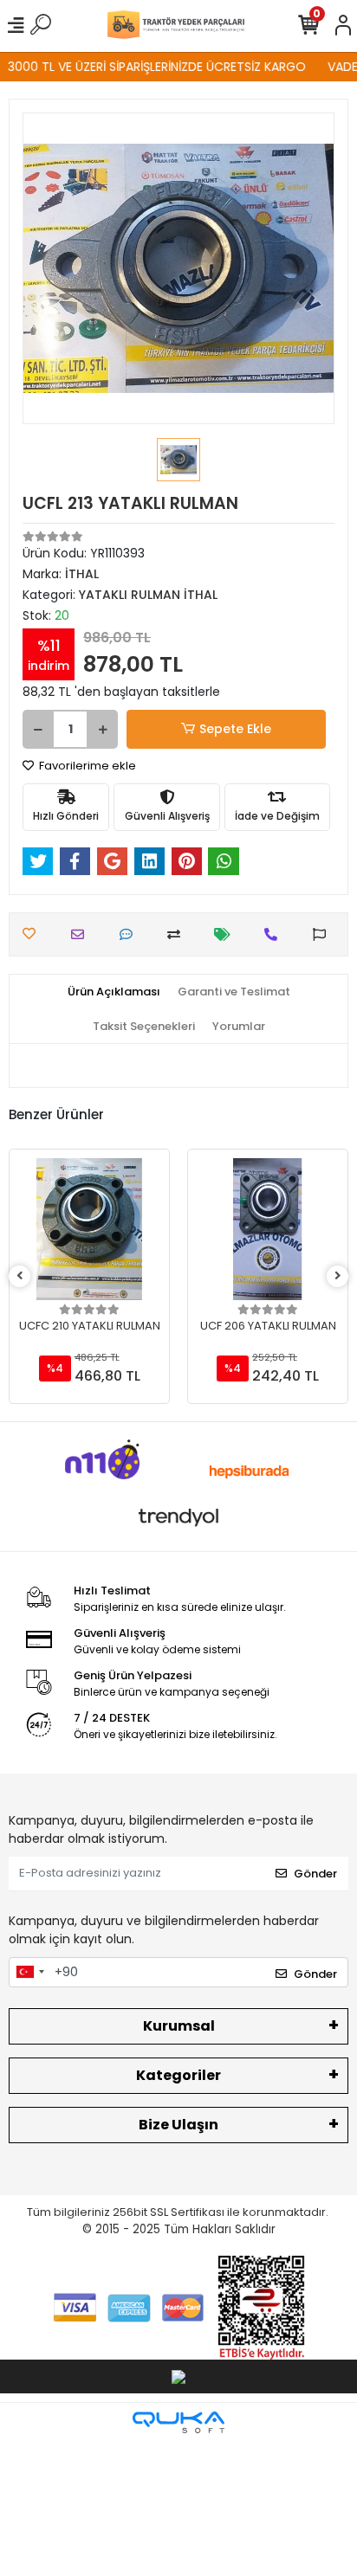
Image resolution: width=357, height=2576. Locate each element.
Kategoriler (178, 2075)
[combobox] (29, 1973)
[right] (338, 1276)
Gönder (315, 1874)
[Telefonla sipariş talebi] (275, 934)
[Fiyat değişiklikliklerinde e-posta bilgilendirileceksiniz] (227, 934)
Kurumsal (179, 2026)
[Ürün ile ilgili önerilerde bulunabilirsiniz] (324, 934)
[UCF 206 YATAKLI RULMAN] (268, 1229)
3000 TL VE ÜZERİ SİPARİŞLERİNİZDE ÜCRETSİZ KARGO (149, 67)
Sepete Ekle (235, 729)
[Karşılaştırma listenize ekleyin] (178, 934)
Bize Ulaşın (178, 2125)
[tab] (114, 992)
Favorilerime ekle (86, 766)
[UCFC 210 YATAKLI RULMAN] (89, 1229)
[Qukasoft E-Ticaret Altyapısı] (178, 2422)
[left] (20, 1276)
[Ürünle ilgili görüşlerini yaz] (130, 934)
